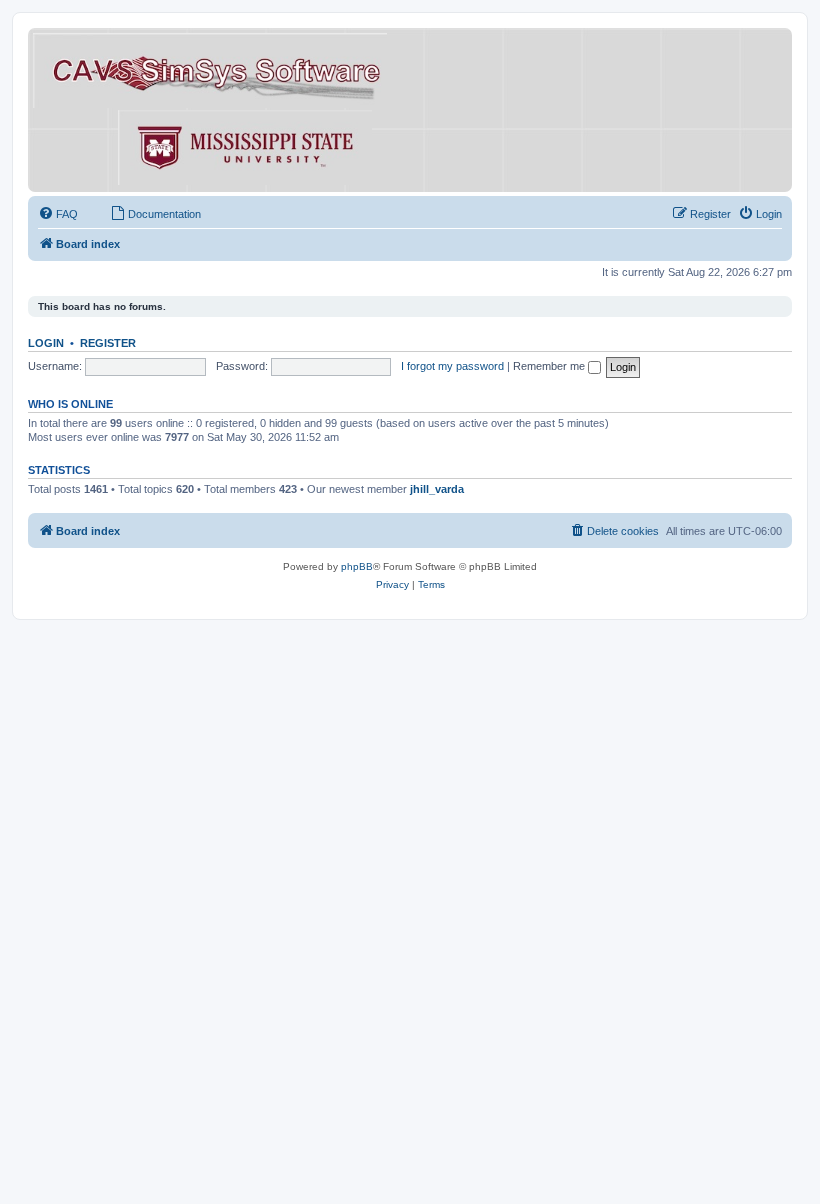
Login (46, 343)
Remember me (550, 366)
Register (108, 343)
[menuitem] (58, 214)
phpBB (357, 566)
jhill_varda (437, 489)
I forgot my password (452, 366)
